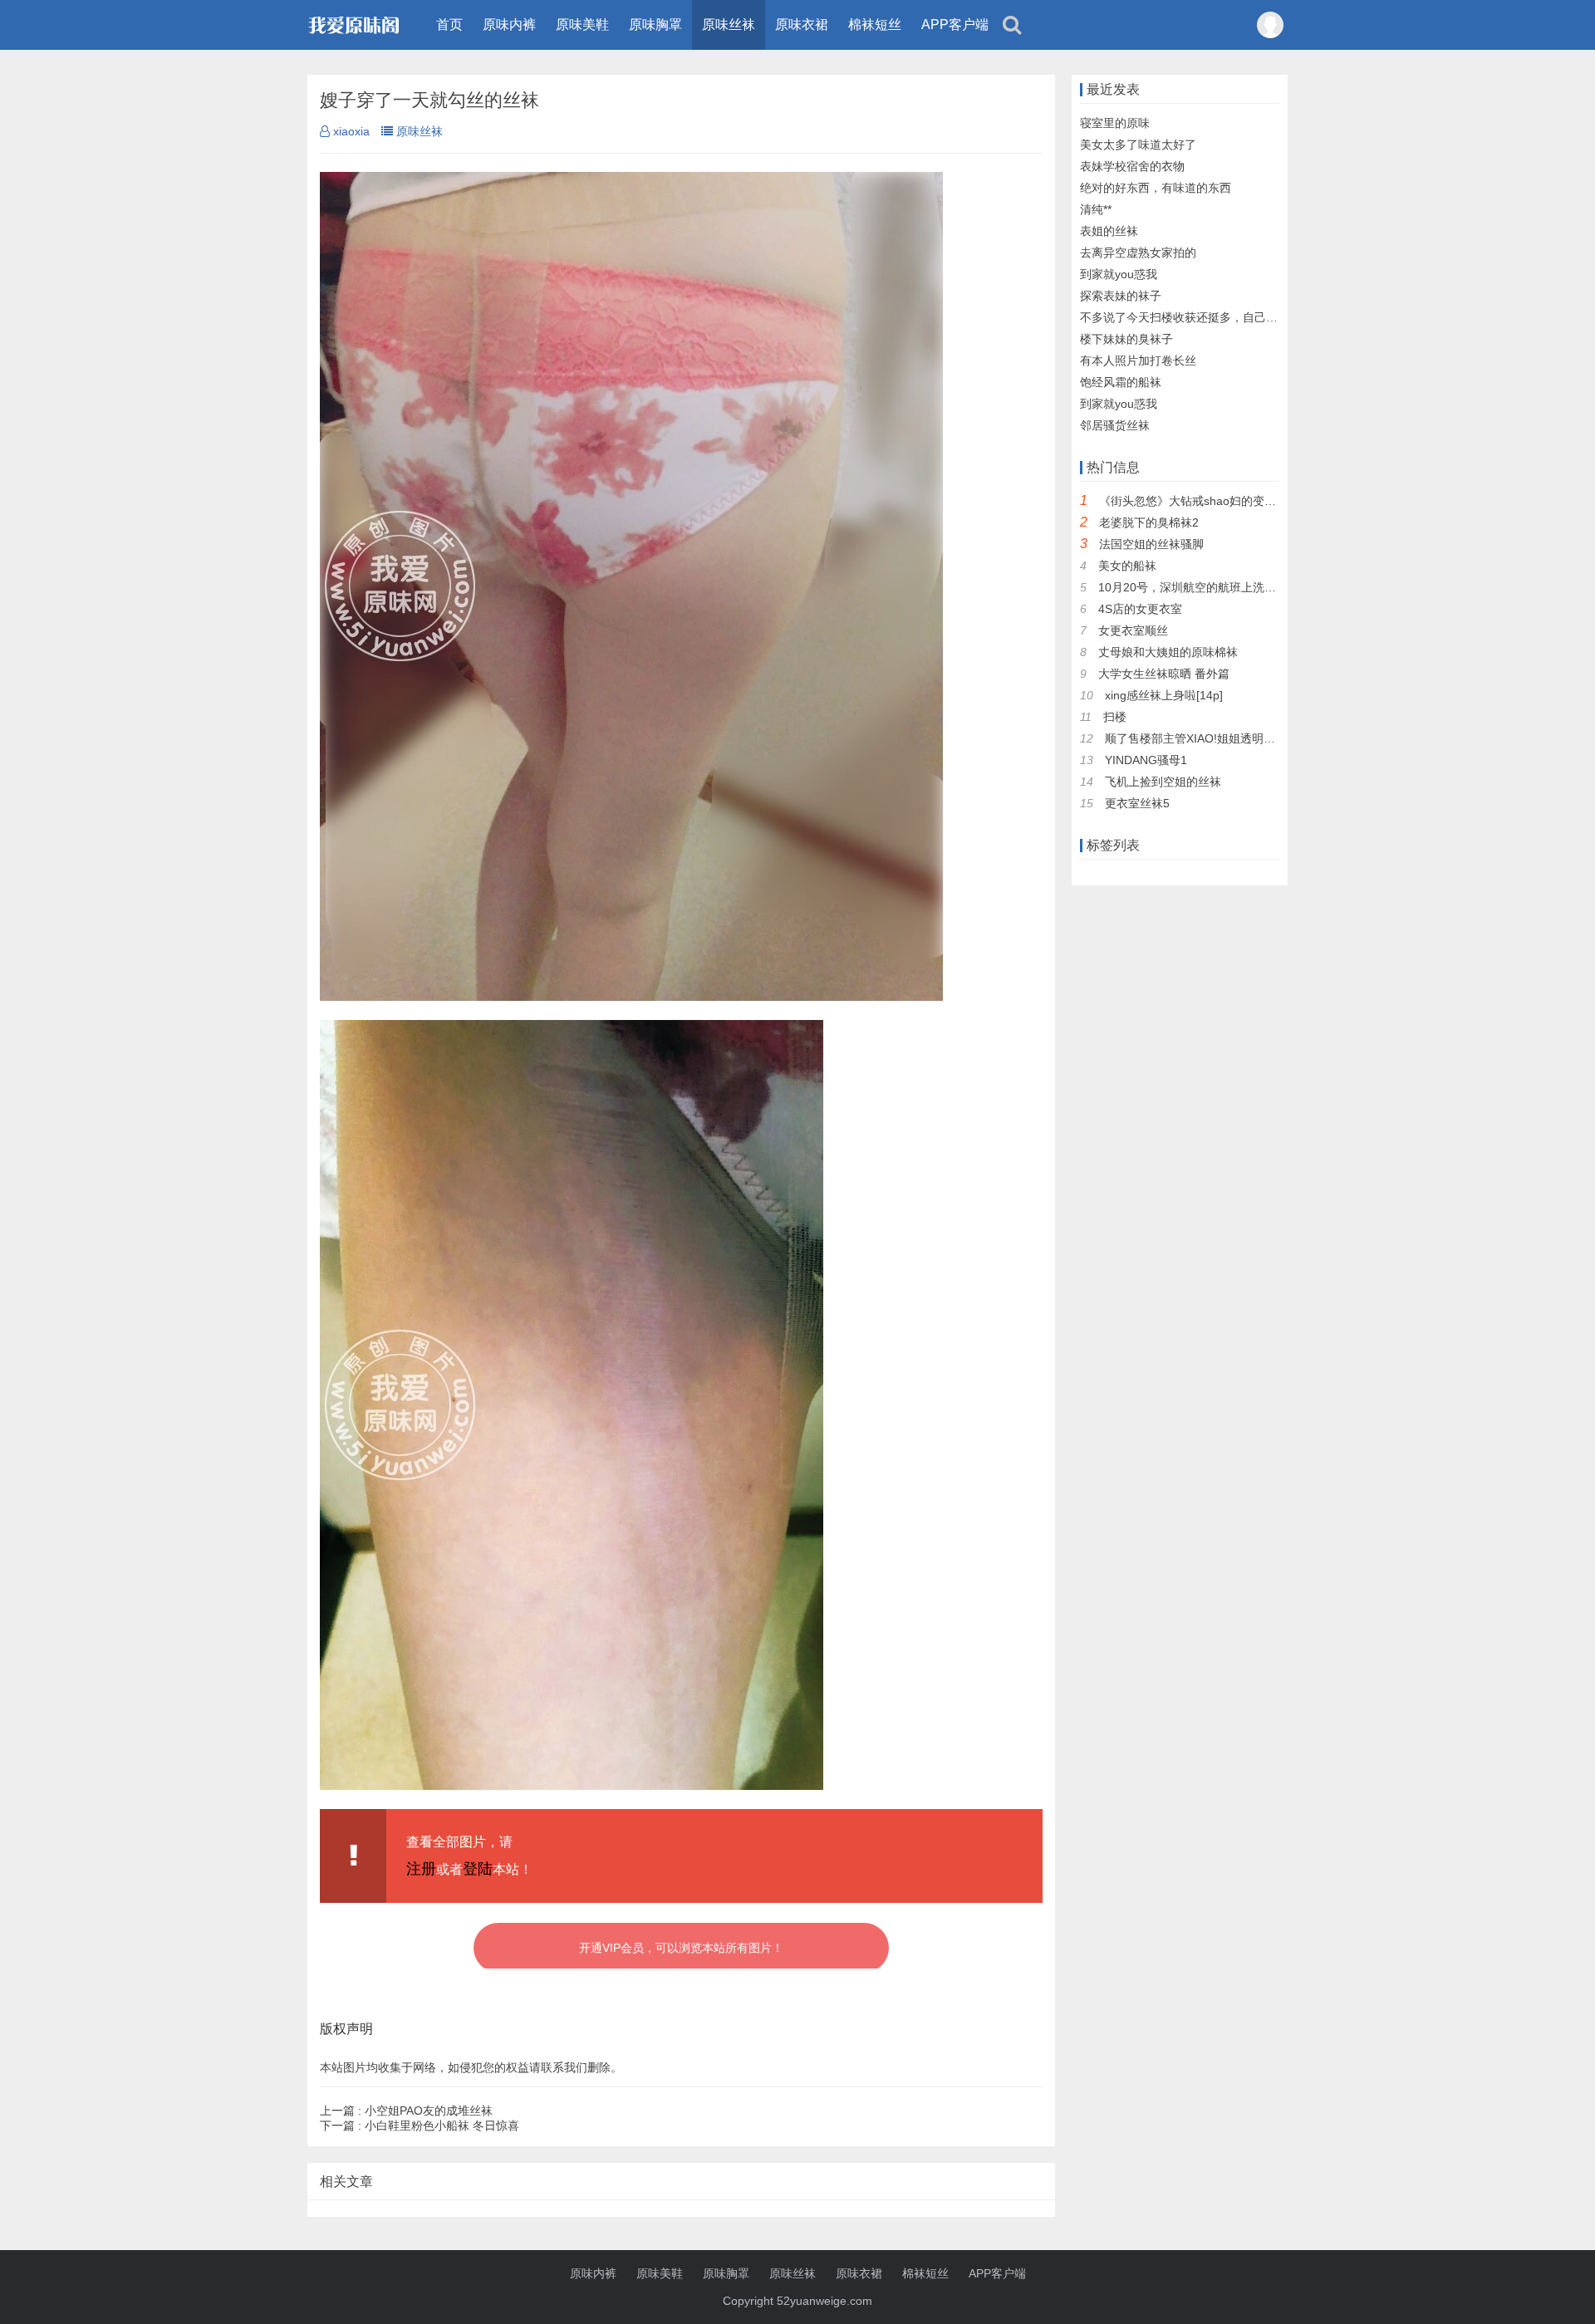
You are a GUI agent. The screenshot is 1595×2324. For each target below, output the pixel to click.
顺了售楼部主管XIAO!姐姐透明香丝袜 (1202, 738)
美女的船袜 (1127, 566)
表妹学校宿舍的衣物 (1132, 166)
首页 (449, 25)
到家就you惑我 (1119, 274)
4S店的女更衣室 (1140, 609)
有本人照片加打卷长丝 (1138, 360)
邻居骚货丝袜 (1115, 425)
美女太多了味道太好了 (1138, 145)
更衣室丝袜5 (1137, 803)
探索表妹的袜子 (1121, 296)
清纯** (1096, 209)
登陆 (478, 1869)
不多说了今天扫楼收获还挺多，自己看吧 (1185, 317)
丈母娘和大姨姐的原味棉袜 (1168, 652)
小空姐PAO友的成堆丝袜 (406, 2111)
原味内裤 (509, 25)
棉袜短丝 (875, 25)
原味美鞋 (582, 25)
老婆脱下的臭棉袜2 (1149, 522)
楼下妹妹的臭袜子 (1126, 339)
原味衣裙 (802, 25)
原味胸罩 (655, 25)
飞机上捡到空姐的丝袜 (1163, 782)
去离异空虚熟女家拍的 (1138, 253)
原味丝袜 (729, 25)
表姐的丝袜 (1109, 231)
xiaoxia (351, 131)
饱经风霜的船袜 (1121, 382)
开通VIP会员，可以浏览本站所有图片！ (681, 1948)
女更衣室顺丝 (1133, 630)
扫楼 (1115, 717)
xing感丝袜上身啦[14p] (1164, 695)
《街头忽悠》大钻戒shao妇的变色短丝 (1199, 501)
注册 (421, 1869)
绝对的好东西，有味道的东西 (1156, 188)
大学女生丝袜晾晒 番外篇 (1164, 674)
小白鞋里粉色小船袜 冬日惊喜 (420, 2125)
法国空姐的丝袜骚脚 (1151, 544)
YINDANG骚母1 (1146, 760)
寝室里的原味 (1115, 123)
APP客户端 (955, 25)
